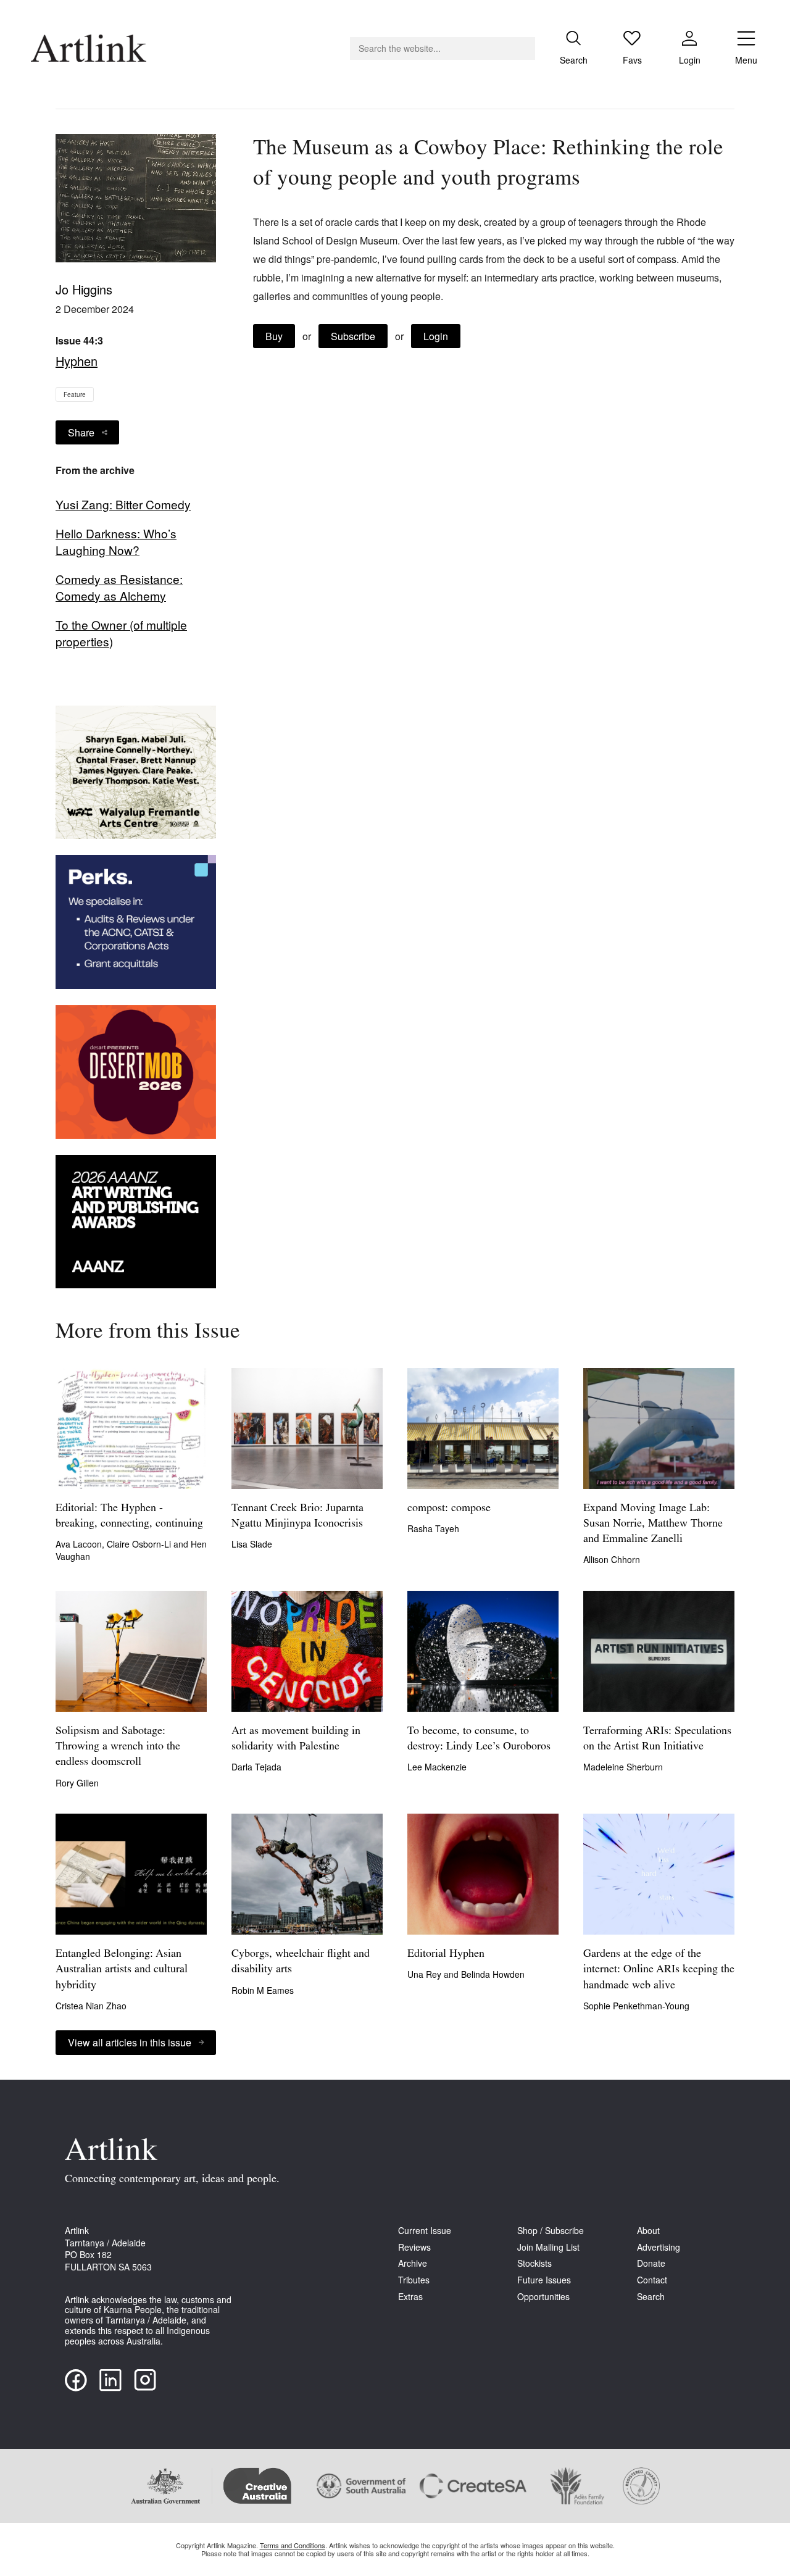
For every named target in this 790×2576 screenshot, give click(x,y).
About (648, 2231)
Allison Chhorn (612, 1559)
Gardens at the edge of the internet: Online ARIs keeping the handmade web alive (659, 1970)
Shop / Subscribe (551, 2231)
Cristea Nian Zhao (91, 2006)
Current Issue (425, 2231)
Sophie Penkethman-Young (636, 2006)
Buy (274, 336)
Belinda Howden (493, 1974)
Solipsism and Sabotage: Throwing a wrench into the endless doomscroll (118, 1747)
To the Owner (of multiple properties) (121, 633)
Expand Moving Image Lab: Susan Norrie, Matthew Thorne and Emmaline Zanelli (653, 1524)
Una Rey (426, 1974)
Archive (413, 2263)
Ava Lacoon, (81, 1544)
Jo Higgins (84, 289)
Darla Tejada (256, 1767)
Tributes (414, 2280)
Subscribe (353, 336)
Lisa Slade (252, 1544)
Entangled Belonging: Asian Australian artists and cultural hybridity (122, 1970)
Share (81, 432)
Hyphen (77, 361)
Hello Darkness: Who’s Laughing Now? (116, 542)
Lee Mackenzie (437, 1767)
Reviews (414, 2247)
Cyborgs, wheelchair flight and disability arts (301, 1962)
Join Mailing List (548, 2247)
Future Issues (544, 2280)
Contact (652, 2280)
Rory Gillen (77, 1783)
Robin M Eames (263, 1990)
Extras (410, 2297)
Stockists (534, 2263)
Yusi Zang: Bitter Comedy (123, 504)
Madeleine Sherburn (623, 1767)
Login (436, 336)
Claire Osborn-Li (140, 1544)
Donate (651, 2263)
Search (651, 2297)
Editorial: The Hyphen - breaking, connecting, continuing (129, 1516)
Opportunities (543, 2297)
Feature (75, 394)
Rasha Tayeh (433, 1528)
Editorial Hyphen (446, 1954)
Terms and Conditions (293, 2545)
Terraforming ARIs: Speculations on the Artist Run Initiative (657, 1739)
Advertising (659, 2247)
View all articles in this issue (130, 2042)
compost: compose (449, 1509)
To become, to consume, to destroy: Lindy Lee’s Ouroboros (479, 1739)
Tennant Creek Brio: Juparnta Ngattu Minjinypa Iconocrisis (297, 1516)
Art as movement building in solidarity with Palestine (296, 1739)
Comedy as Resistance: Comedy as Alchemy (119, 587)
